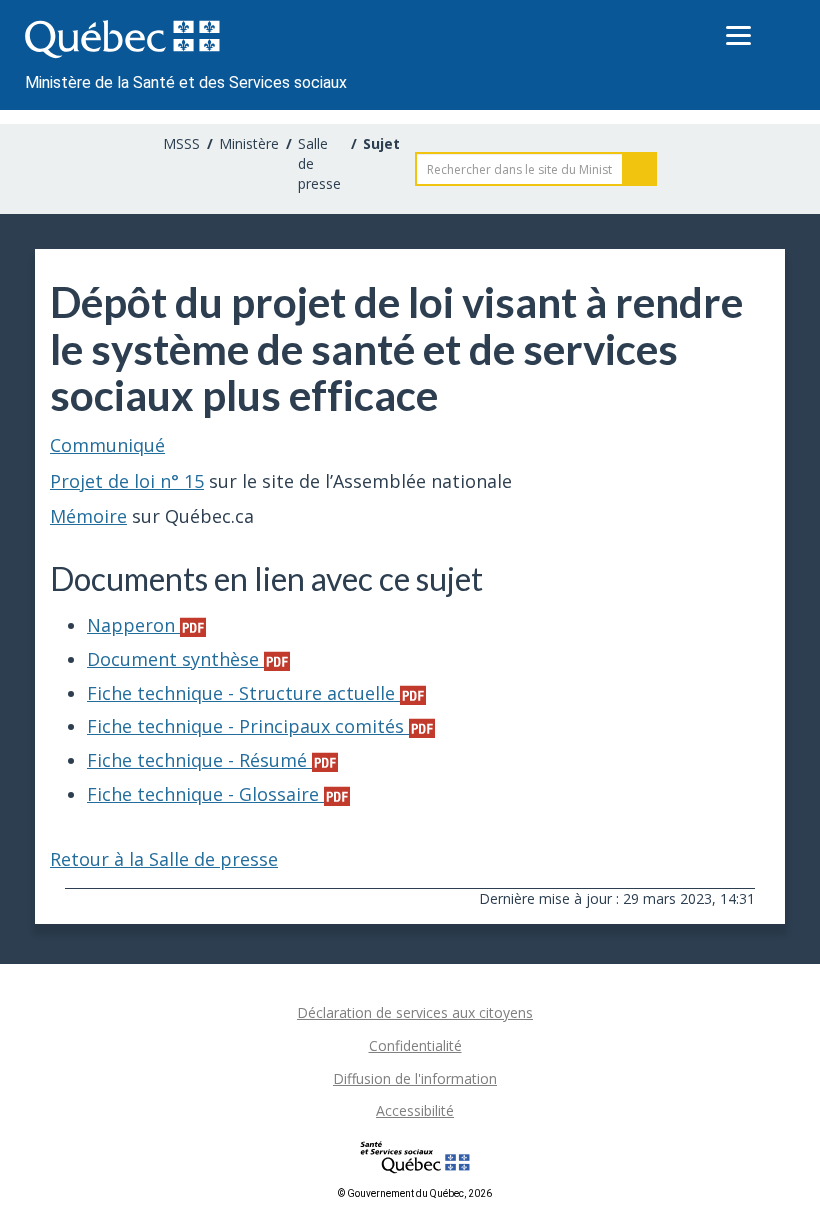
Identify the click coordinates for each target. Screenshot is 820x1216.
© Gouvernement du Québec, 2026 (415, 1193)
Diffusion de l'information (415, 1078)
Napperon (133, 625)
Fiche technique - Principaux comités (248, 726)
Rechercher (640, 169)
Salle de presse (319, 163)
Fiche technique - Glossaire (205, 794)
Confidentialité (415, 1045)
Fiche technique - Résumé (199, 760)
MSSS (181, 143)
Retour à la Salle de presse (164, 859)
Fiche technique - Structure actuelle (243, 693)
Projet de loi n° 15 (127, 481)
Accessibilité (415, 1110)
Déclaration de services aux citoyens (415, 1012)
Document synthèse (175, 659)
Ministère (249, 143)
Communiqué (107, 445)
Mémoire (88, 516)
